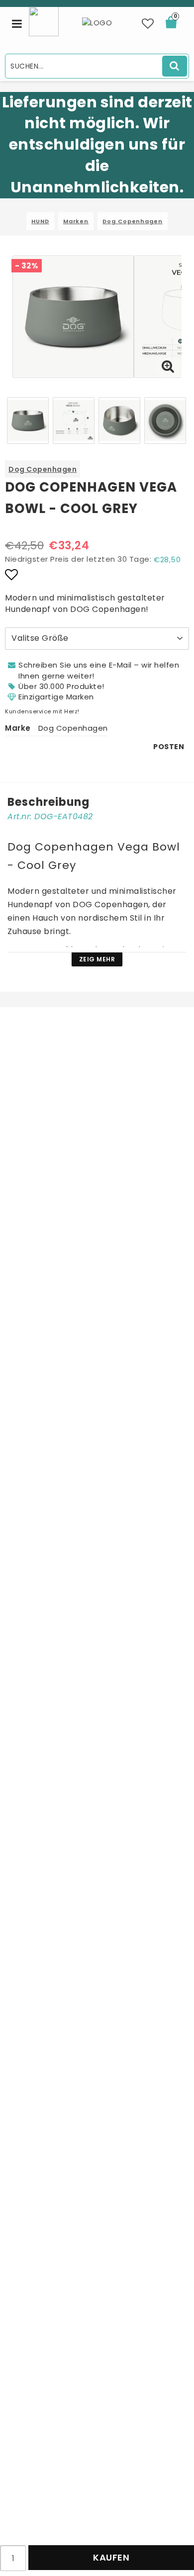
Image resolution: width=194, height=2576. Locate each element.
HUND (40, 221)
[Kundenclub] (44, 21)
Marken (76, 221)
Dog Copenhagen (133, 221)
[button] (148, 24)
